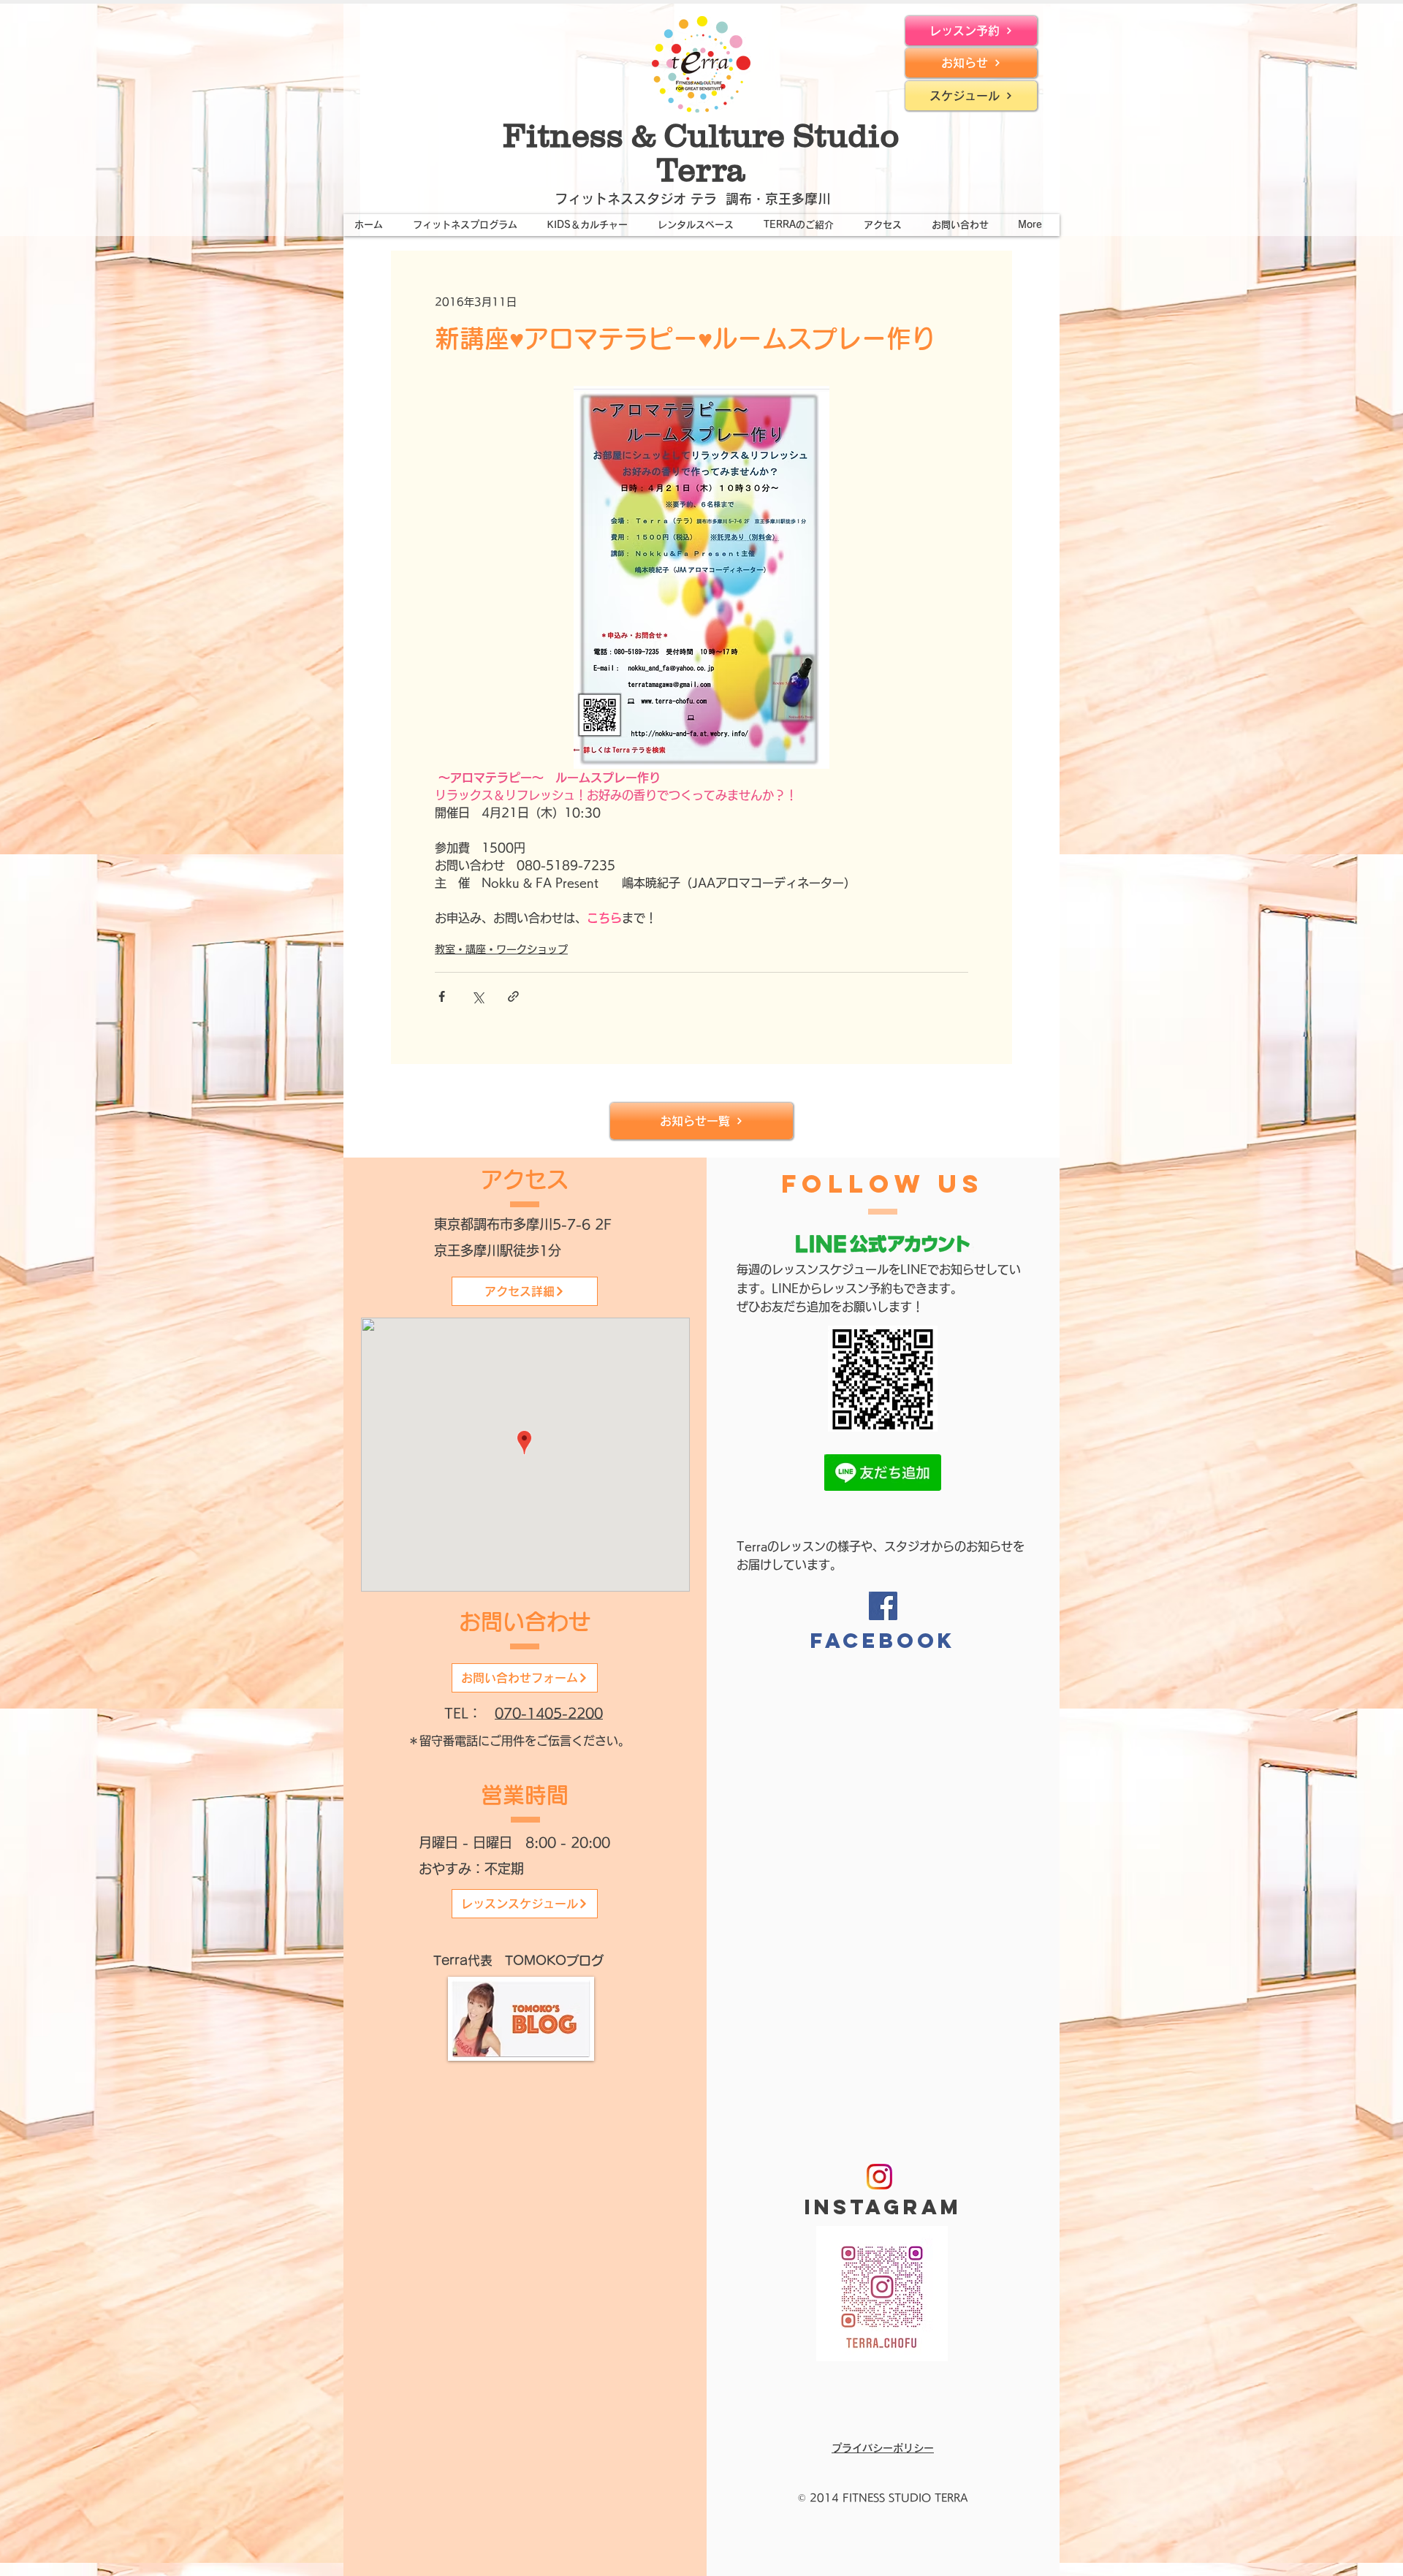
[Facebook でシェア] (442, 996)
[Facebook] (883, 1606)
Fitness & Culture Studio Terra (701, 152)
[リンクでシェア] (513, 996)
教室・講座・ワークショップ (501, 949)
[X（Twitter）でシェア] (478, 996)
